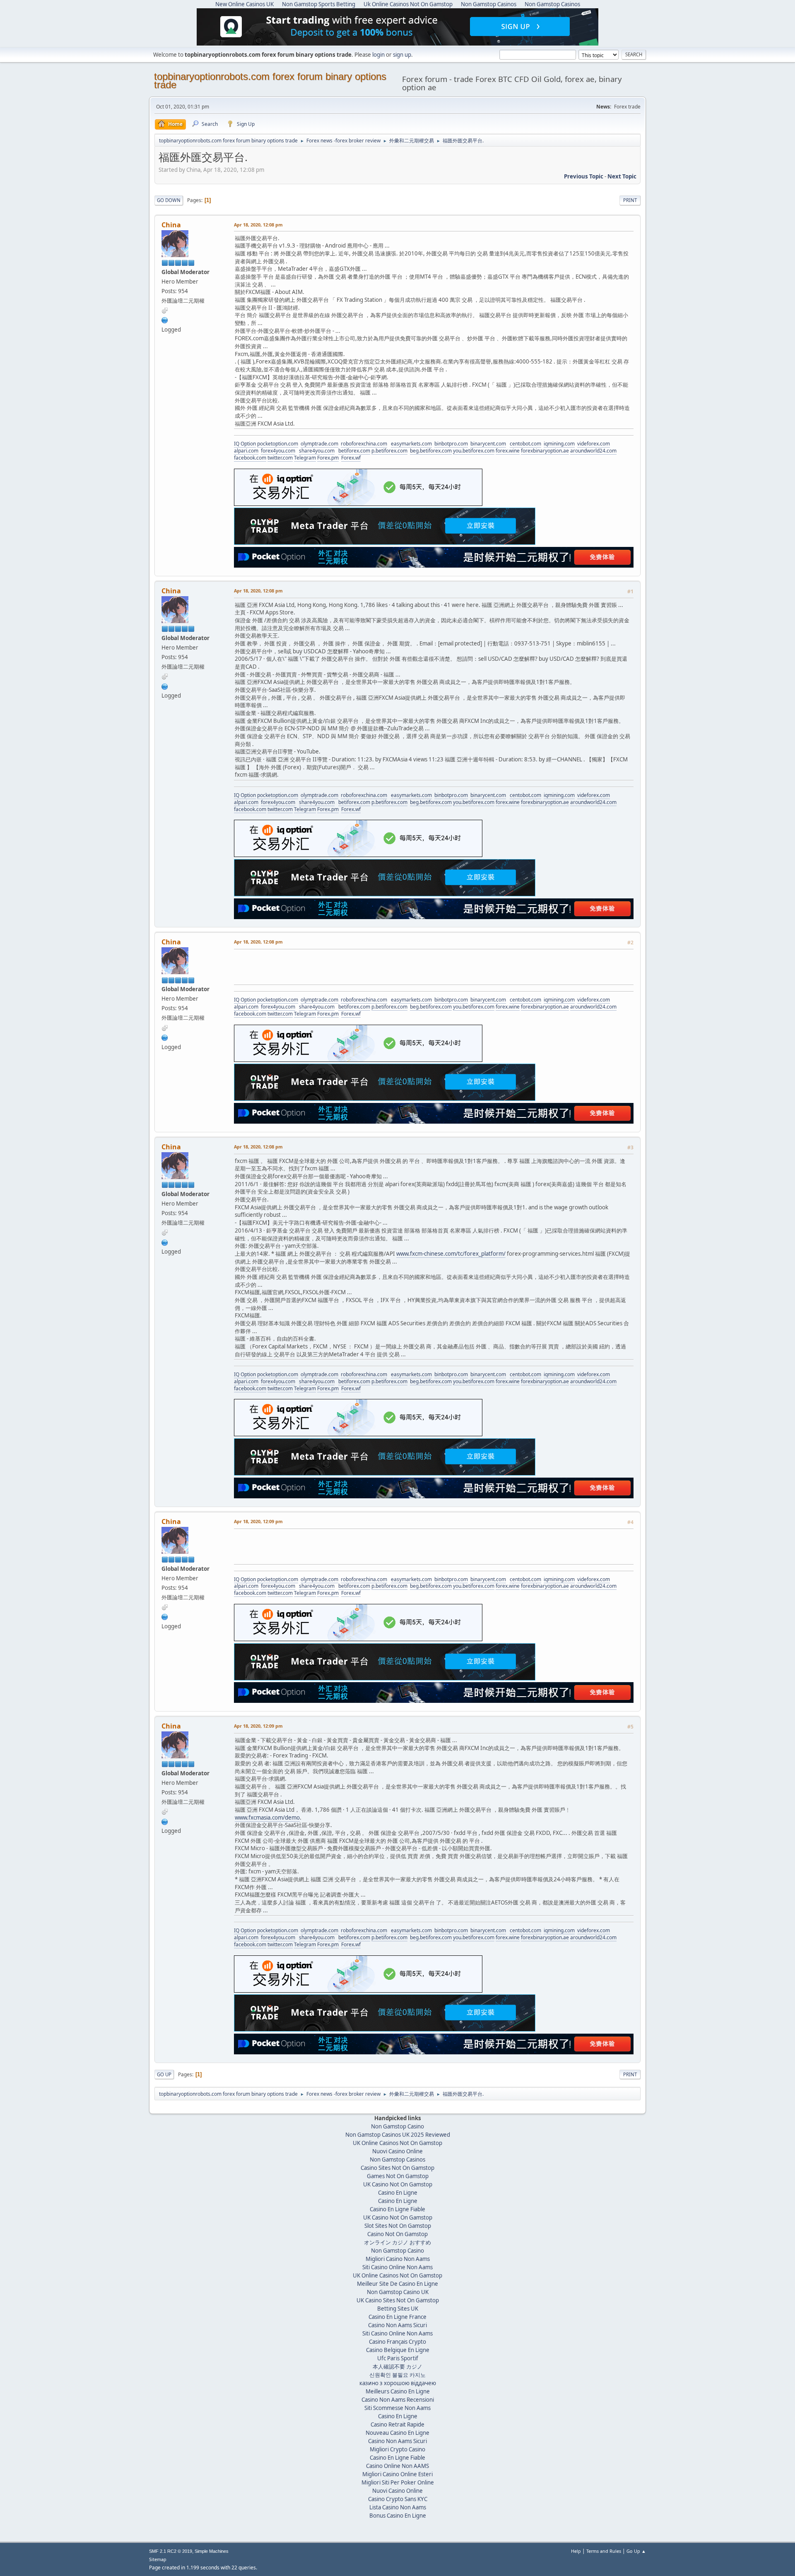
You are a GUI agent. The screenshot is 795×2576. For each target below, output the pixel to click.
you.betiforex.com (474, 451)
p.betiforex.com (389, 451)
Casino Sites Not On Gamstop (397, 2168)
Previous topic (584, 176)
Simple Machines (212, 2551)
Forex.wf (351, 458)
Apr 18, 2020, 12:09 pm (258, 1521)
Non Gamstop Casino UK (398, 2292)
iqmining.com (559, 444)
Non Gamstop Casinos (397, 2160)
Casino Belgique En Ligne (398, 2350)
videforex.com (594, 444)
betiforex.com (354, 451)
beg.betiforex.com (431, 451)
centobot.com (525, 444)
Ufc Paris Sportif (398, 2358)
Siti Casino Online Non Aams (397, 2267)
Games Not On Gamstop (398, 2176)
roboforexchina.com (364, 444)
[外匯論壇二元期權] (165, 320)
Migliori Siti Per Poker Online (398, 2482)
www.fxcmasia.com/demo (267, 1818)
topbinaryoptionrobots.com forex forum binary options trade (270, 81)
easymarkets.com (411, 444)
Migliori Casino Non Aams (398, 2259)
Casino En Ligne (398, 2193)
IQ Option (245, 444)
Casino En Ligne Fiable (397, 2209)
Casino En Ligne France (397, 2317)
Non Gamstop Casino (397, 2126)
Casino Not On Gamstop (397, 2234)
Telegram (305, 458)
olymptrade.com (319, 444)
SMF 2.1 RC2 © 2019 (171, 2551)
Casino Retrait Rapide (397, 2424)
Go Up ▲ (636, 2551)
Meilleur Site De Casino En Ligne (397, 2284)
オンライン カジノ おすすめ (397, 2242)
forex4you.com (278, 451)
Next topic (622, 176)
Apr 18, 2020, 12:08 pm (258, 225)
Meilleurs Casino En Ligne (398, 2391)
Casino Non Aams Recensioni (398, 2400)
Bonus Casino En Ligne (398, 2516)
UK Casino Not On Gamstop (398, 2184)
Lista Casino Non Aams (398, 2507)
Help (576, 2551)
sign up (402, 55)
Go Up (164, 2074)
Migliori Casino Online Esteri (397, 2474)
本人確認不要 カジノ (397, 2367)
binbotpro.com (451, 444)
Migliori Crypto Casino (397, 2449)
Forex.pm (328, 458)
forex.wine (508, 451)
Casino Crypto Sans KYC (398, 2499)
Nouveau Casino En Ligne (397, 2433)
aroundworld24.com (593, 451)
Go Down (169, 200)
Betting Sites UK (398, 2309)
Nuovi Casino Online (397, 2151)
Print (630, 200)
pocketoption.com (278, 444)
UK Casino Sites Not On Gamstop (398, 2300)
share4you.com (317, 451)
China (171, 225)
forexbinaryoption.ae (545, 451)
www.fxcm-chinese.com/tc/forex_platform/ (451, 1254)
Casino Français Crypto (397, 2342)
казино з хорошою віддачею (398, 2383)
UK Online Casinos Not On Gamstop (397, 2143)
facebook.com (250, 458)
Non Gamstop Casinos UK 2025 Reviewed (398, 2135)
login (378, 55)
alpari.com (246, 451)
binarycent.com (488, 444)
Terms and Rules (604, 2551)
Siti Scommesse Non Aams (397, 2408)
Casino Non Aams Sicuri (397, 2325)
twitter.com (280, 458)
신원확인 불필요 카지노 (397, 2375)
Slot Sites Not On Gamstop (398, 2226)
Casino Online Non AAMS (397, 2466)
